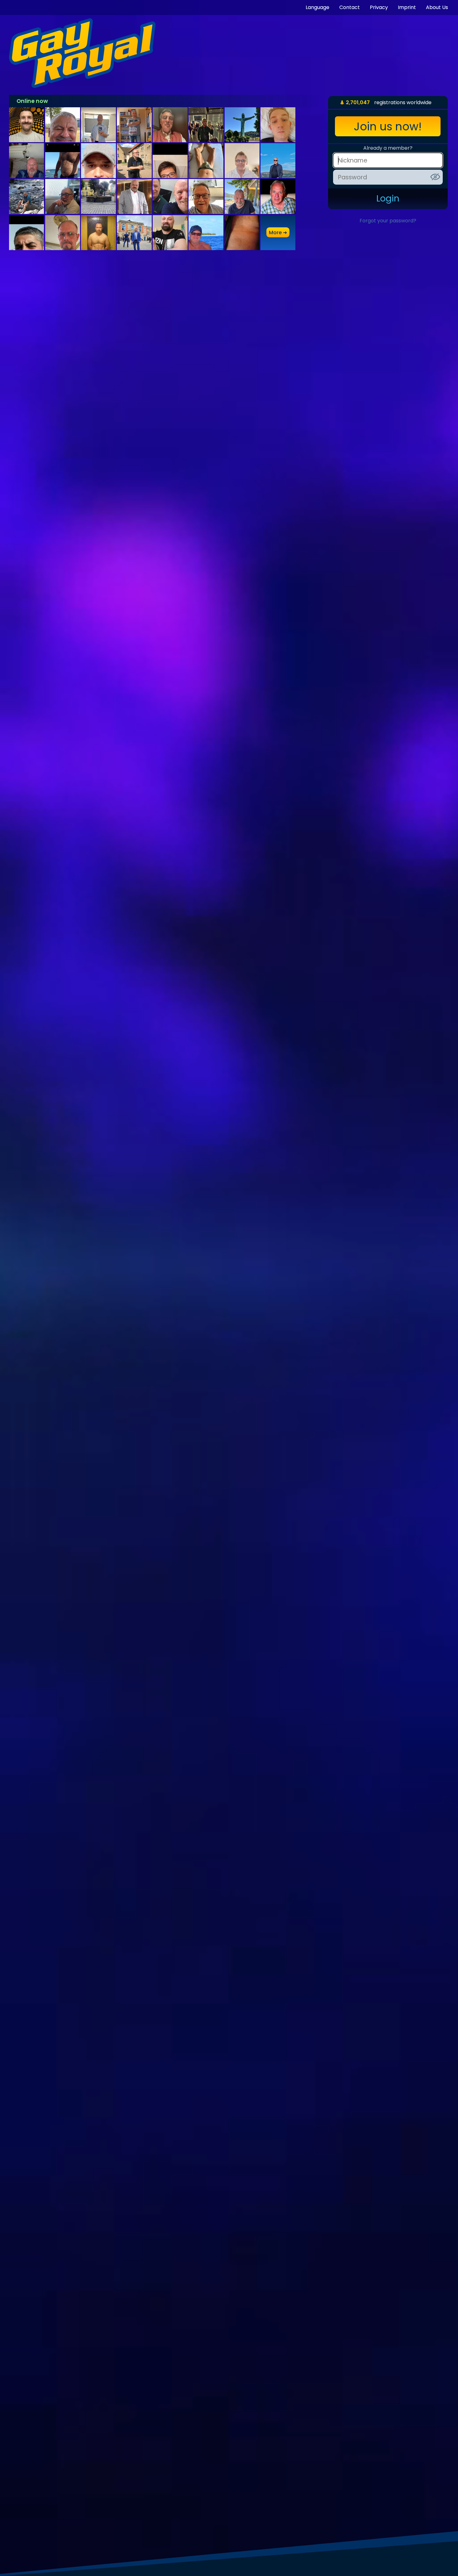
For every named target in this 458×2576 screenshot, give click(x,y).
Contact (350, 7)
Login (388, 199)
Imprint (407, 7)
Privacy (379, 7)
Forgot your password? (388, 221)
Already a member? (388, 148)
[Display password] (435, 177)
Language (317, 7)
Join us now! (388, 126)
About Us (437, 7)
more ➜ (278, 232)
